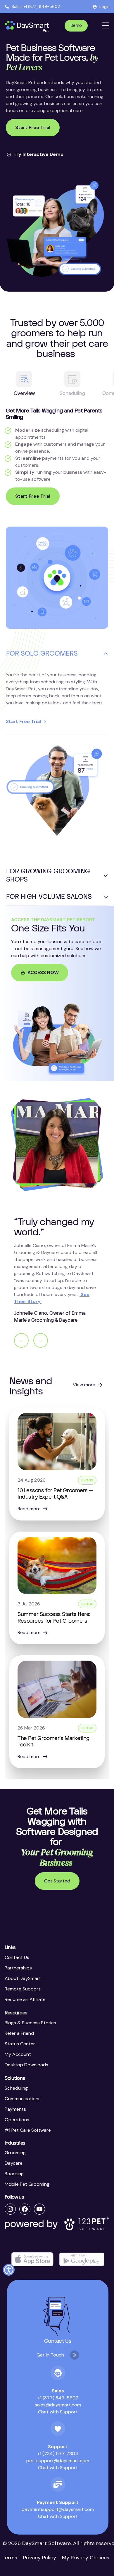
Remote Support (23, 1989)
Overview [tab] (24, 393)
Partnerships (18, 1968)
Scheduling (16, 2088)
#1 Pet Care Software (28, 2130)
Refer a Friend (19, 2033)
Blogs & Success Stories (30, 2023)
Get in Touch (50, 2355)
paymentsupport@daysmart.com (58, 2509)
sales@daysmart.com (58, 2405)
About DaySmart (23, 1978)
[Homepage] (27, 27)
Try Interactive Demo (38, 154)
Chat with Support (58, 2412)
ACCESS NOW (43, 972)
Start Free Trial (33, 127)
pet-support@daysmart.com (58, 2461)
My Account (18, 2054)
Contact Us (17, 1957)
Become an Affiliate (25, 1999)
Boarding (14, 2174)
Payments (15, 2109)
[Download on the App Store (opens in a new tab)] (32, 2259)
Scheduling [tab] (72, 393)
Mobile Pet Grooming (27, 2184)
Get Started (57, 1881)
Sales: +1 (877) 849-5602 (36, 6)
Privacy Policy (40, 2558)
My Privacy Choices (86, 2558)
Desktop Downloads (26, 2065)
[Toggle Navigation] (106, 26)
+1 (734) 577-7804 (58, 2454)
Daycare (14, 2163)
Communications (23, 2099)
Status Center (20, 2044)
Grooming (15, 2153)
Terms (10, 2558)
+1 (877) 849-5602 (58, 2398)
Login (104, 6)
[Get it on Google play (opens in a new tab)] (82, 2259)
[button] (9, 2270)
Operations (17, 2120)
